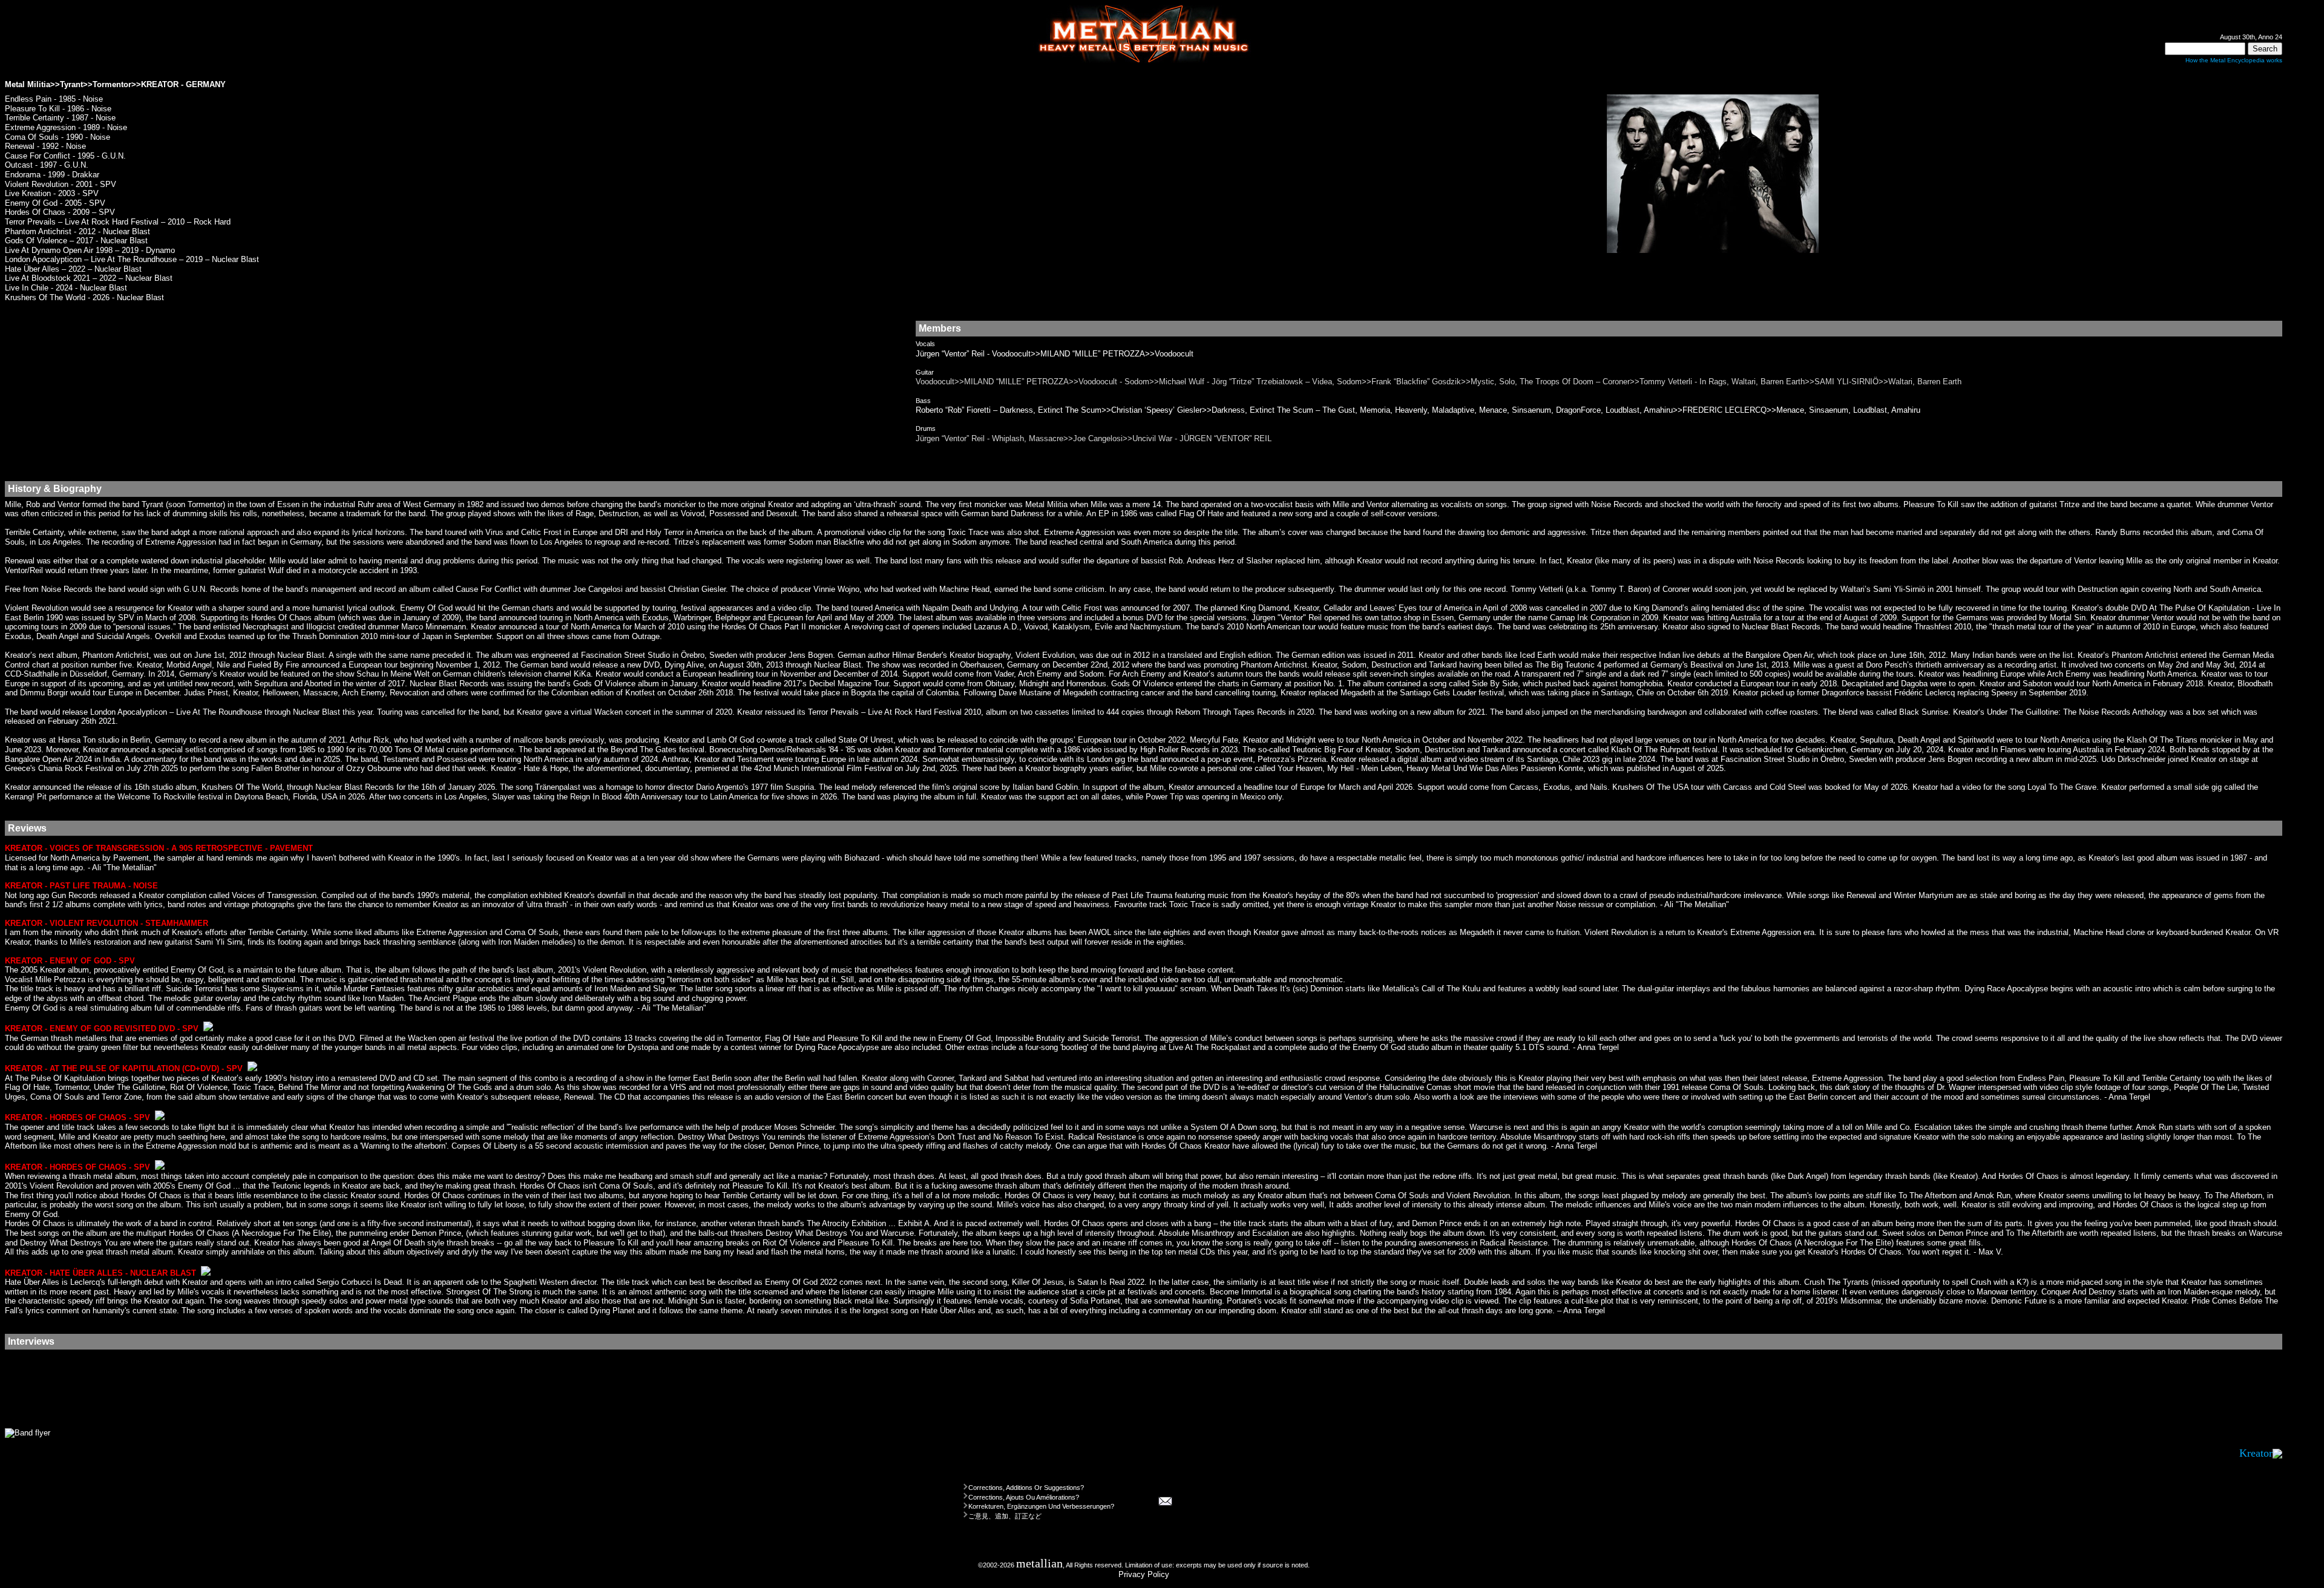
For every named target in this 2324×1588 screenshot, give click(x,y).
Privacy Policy (1144, 1574)
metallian (1039, 1563)
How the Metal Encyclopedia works (2234, 60)
